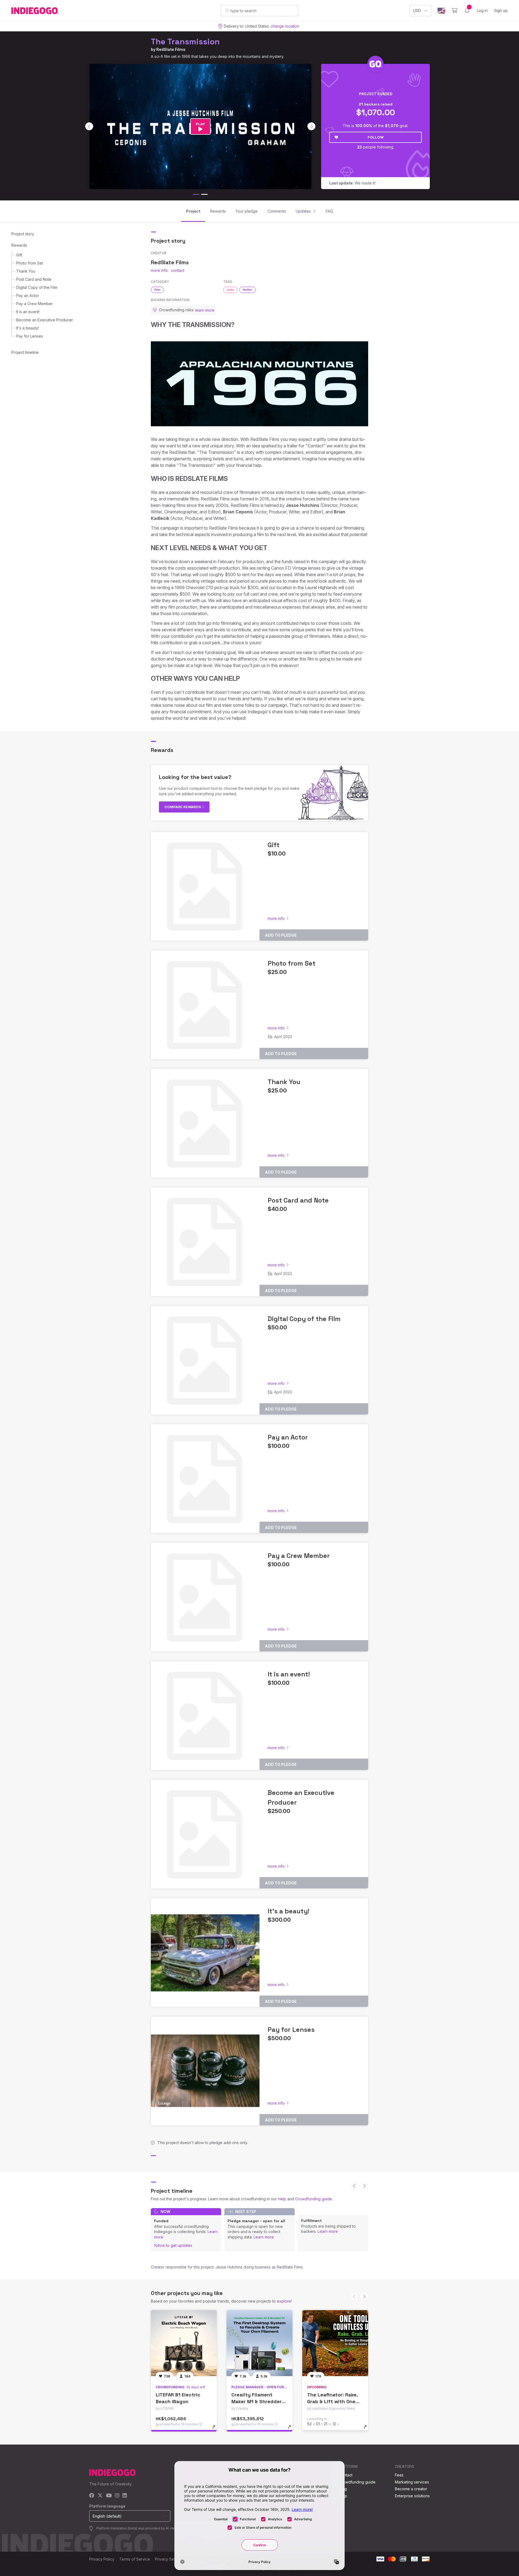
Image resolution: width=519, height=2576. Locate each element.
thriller (247, 290)
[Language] (441, 11)
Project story (23, 234)
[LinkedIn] (125, 2496)
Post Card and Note (34, 279)
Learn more (264, 2237)
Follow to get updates (173, 2245)
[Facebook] (92, 2496)
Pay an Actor (28, 295)
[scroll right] (311, 126)
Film (157, 290)
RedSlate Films (171, 49)
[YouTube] (109, 2496)
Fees (399, 2475)
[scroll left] (89, 126)
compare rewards (183, 807)
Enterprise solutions (412, 2496)
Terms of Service (135, 2559)
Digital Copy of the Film (37, 287)
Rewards (19, 245)
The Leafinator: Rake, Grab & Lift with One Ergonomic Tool (332, 2401)
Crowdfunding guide (314, 2199)
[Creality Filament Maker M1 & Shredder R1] (259, 2343)
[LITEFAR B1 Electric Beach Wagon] (184, 2343)
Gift (19, 255)
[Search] (227, 10)
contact (178, 270)
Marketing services (412, 2482)
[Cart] (455, 11)
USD (417, 10)
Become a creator (411, 2489)
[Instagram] (117, 2496)
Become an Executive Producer (45, 320)
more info (159, 270)
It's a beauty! (28, 328)
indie (230, 290)
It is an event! (28, 312)
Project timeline (25, 352)
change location (285, 26)
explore (284, 2301)
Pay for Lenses (30, 336)
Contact (346, 2475)
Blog (343, 2489)
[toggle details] (216, 2430)
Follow (376, 137)
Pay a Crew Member (34, 304)
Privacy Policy (102, 2559)
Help (282, 2199)
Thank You (26, 271)
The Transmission (185, 42)
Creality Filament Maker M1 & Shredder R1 (257, 2401)
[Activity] (467, 11)
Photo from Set (30, 263)
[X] (100, 2496)
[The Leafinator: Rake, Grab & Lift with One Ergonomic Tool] (335, 2343)
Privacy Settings (169, 2559)
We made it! (352, 183)
